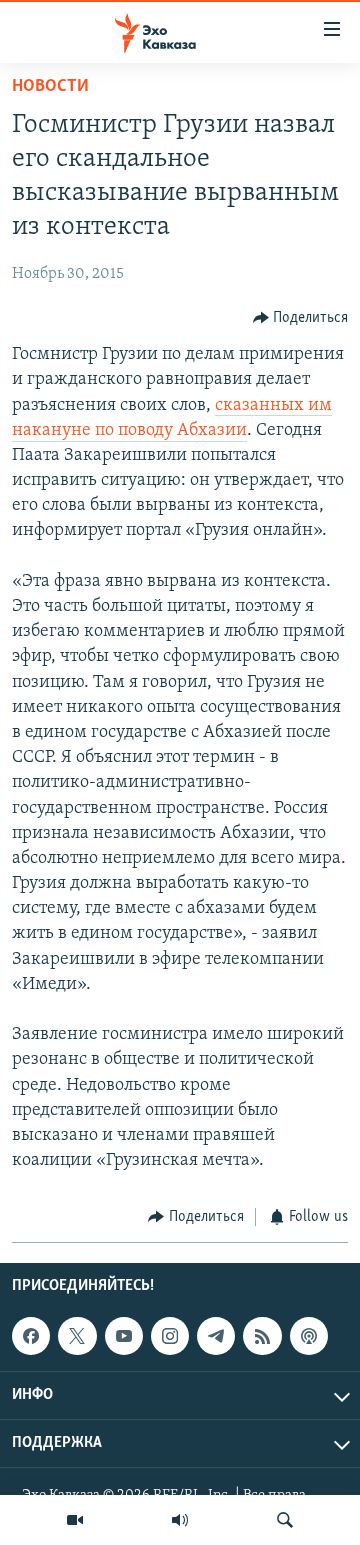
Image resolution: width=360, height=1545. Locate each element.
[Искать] (285, 1520)
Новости (50, 87)
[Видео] (75, 1520)
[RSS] (262, 1336)
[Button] (301, 318)
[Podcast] (309, 1336)
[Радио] (180, 1520)
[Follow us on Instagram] (170, 1336)
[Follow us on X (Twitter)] (77, 1336)
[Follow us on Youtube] (124, 1336)
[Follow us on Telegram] (216, 1336)
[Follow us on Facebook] (31, 1336)
